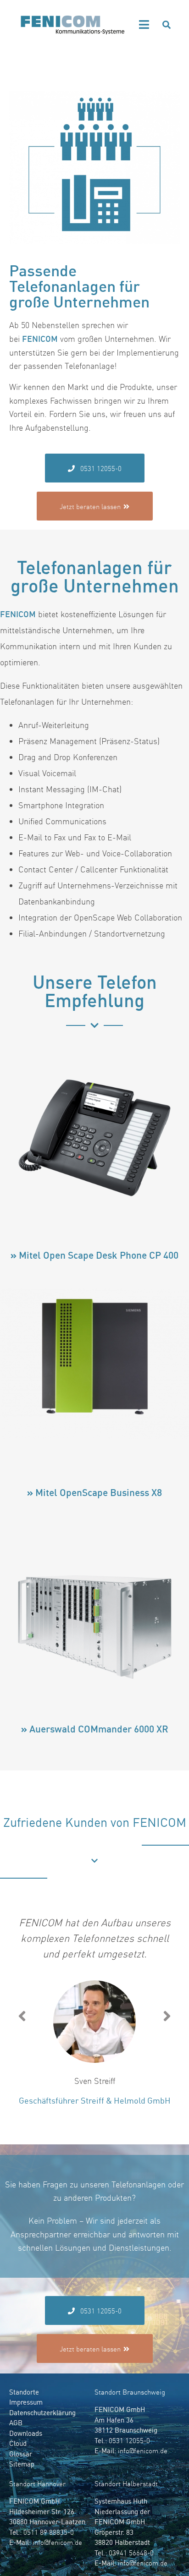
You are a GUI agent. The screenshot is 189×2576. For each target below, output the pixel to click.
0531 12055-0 (129, 2441)
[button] (144, 25)
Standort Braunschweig (130, 2392)
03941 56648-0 (131, 2553)
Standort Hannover (37, 2484)
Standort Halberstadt (126, 2484)
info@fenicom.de (143, 2451)
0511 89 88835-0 (49, 2532)
